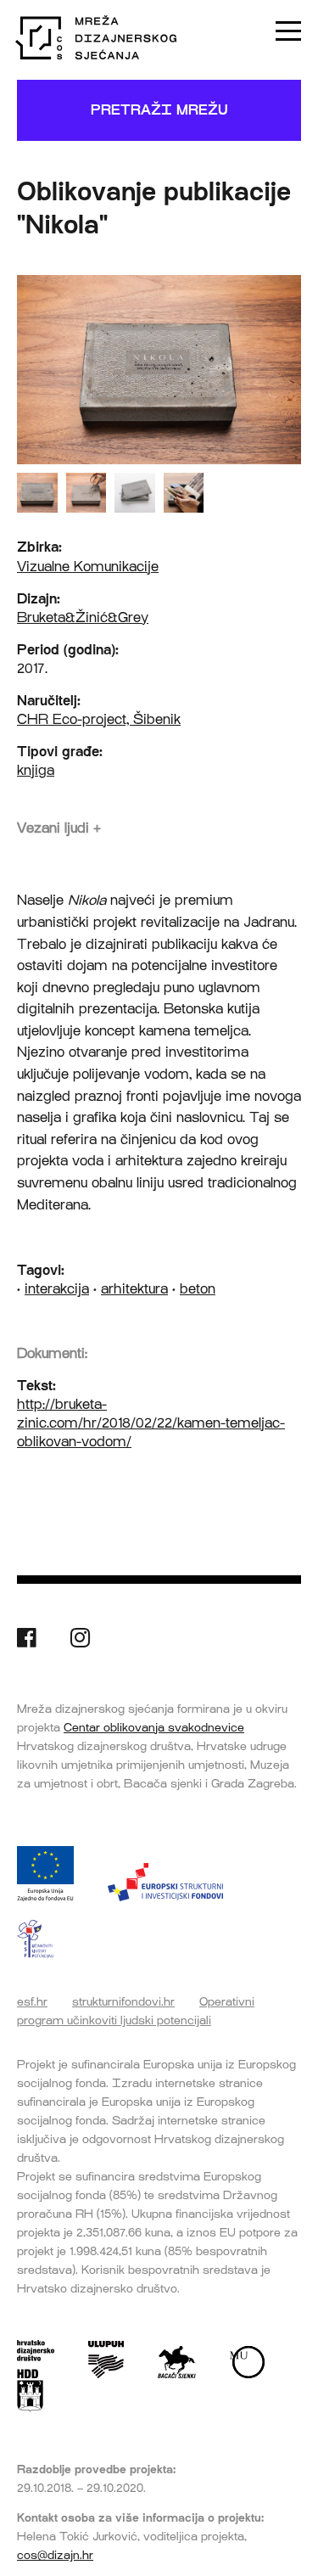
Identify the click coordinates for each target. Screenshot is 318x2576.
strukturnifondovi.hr (123, 2001)
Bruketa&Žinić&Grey (83, 617)
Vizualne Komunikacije (88, 567)
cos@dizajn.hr (55, 2555)
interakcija (57, 1289)
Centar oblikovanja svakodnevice (154, 1727)
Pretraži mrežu (159, 110)
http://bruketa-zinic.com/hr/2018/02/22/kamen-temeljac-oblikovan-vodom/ (151, 1423)
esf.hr (32, 2001)
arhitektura (134, 1289)
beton (198, 1289)
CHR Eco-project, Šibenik (99, 719)
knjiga (36, 770)
